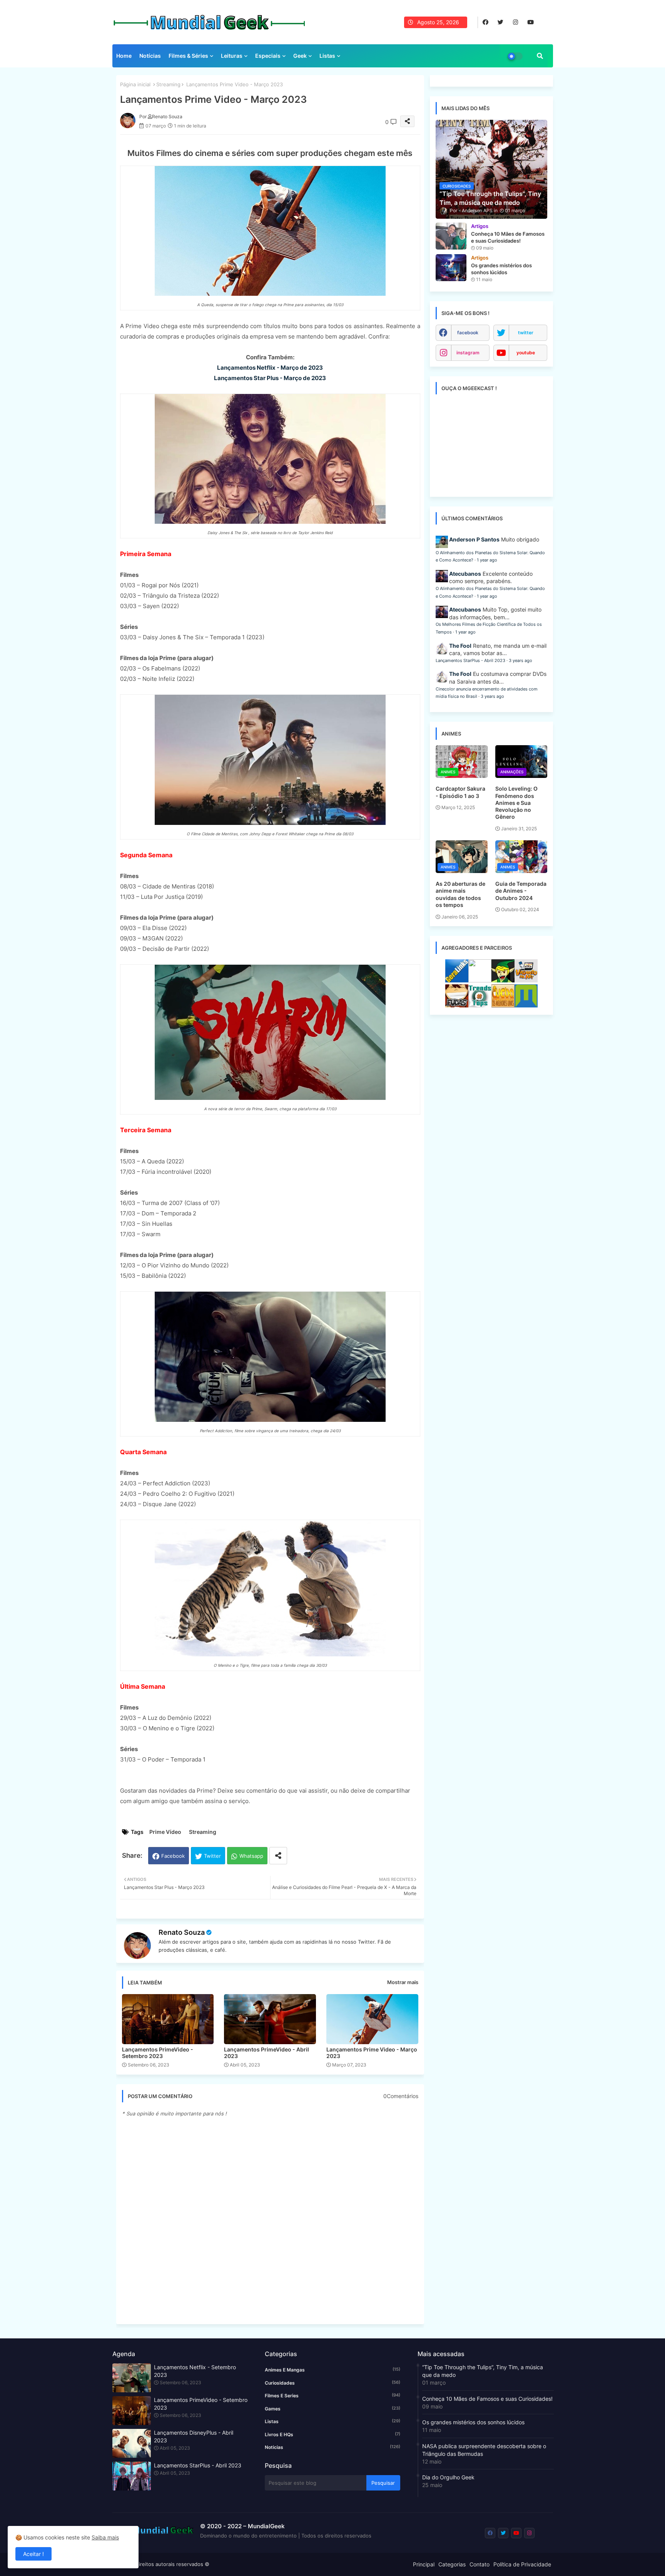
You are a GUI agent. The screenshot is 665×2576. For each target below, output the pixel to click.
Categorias (452, 2564)
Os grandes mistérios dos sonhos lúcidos (473, 2422)
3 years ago (520, 660)
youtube (526, 353)
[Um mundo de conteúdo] (503, 980)
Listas (327, 56)
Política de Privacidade (522, 2564)
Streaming (168, 84)
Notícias (150, 56)
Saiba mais (105, 2537)
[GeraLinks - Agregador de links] (457, 980)
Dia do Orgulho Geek (448, 2477)
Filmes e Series (332, 2395)
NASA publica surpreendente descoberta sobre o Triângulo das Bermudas (484, 2450)
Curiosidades (332, 2383)
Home (124, 56)
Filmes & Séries (188, 56)
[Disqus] (270, 2220)
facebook (468, 333)
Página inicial (135, 84)
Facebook (173, 1856)
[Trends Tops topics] (480, 1005)
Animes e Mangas (332, 2370)
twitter (526, 333)
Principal (424, 2564)
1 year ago (487, 560)
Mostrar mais (403, 1982)
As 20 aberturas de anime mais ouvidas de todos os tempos (460, 894)
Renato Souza (182, 1932)
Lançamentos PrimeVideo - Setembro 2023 (158, 2053)
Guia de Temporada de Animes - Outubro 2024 (521, 891)
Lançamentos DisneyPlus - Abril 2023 (194, 2436)
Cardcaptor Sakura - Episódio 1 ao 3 (460, 792)
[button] (540, 56)
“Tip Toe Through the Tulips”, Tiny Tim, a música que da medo (483, 2371)
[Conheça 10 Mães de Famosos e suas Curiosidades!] (451, 236)
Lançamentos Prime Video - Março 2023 (372, 2053)
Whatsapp (251, 1856)
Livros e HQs (332, 2434)
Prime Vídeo (165, 1832)
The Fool (460, 646)
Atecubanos (465, 574)
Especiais (268, 56)
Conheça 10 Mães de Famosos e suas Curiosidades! (487, 2399)
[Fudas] (457, 1005)
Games (332, 2408)
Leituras (232, 56)
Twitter (212, 1856)
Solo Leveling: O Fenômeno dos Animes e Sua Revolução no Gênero (516, 803)
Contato (480, 2564)
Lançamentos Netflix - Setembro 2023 (195, 2371)
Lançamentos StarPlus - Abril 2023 (470, 660)
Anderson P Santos (474, 539)
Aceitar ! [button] (33, 2554)
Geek (300, 56)
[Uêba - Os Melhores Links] (503, 1005)
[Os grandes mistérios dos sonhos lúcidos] (451, 268)
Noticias (332, 2447)
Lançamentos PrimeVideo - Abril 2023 (267, 2053)
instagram (468, 353)
